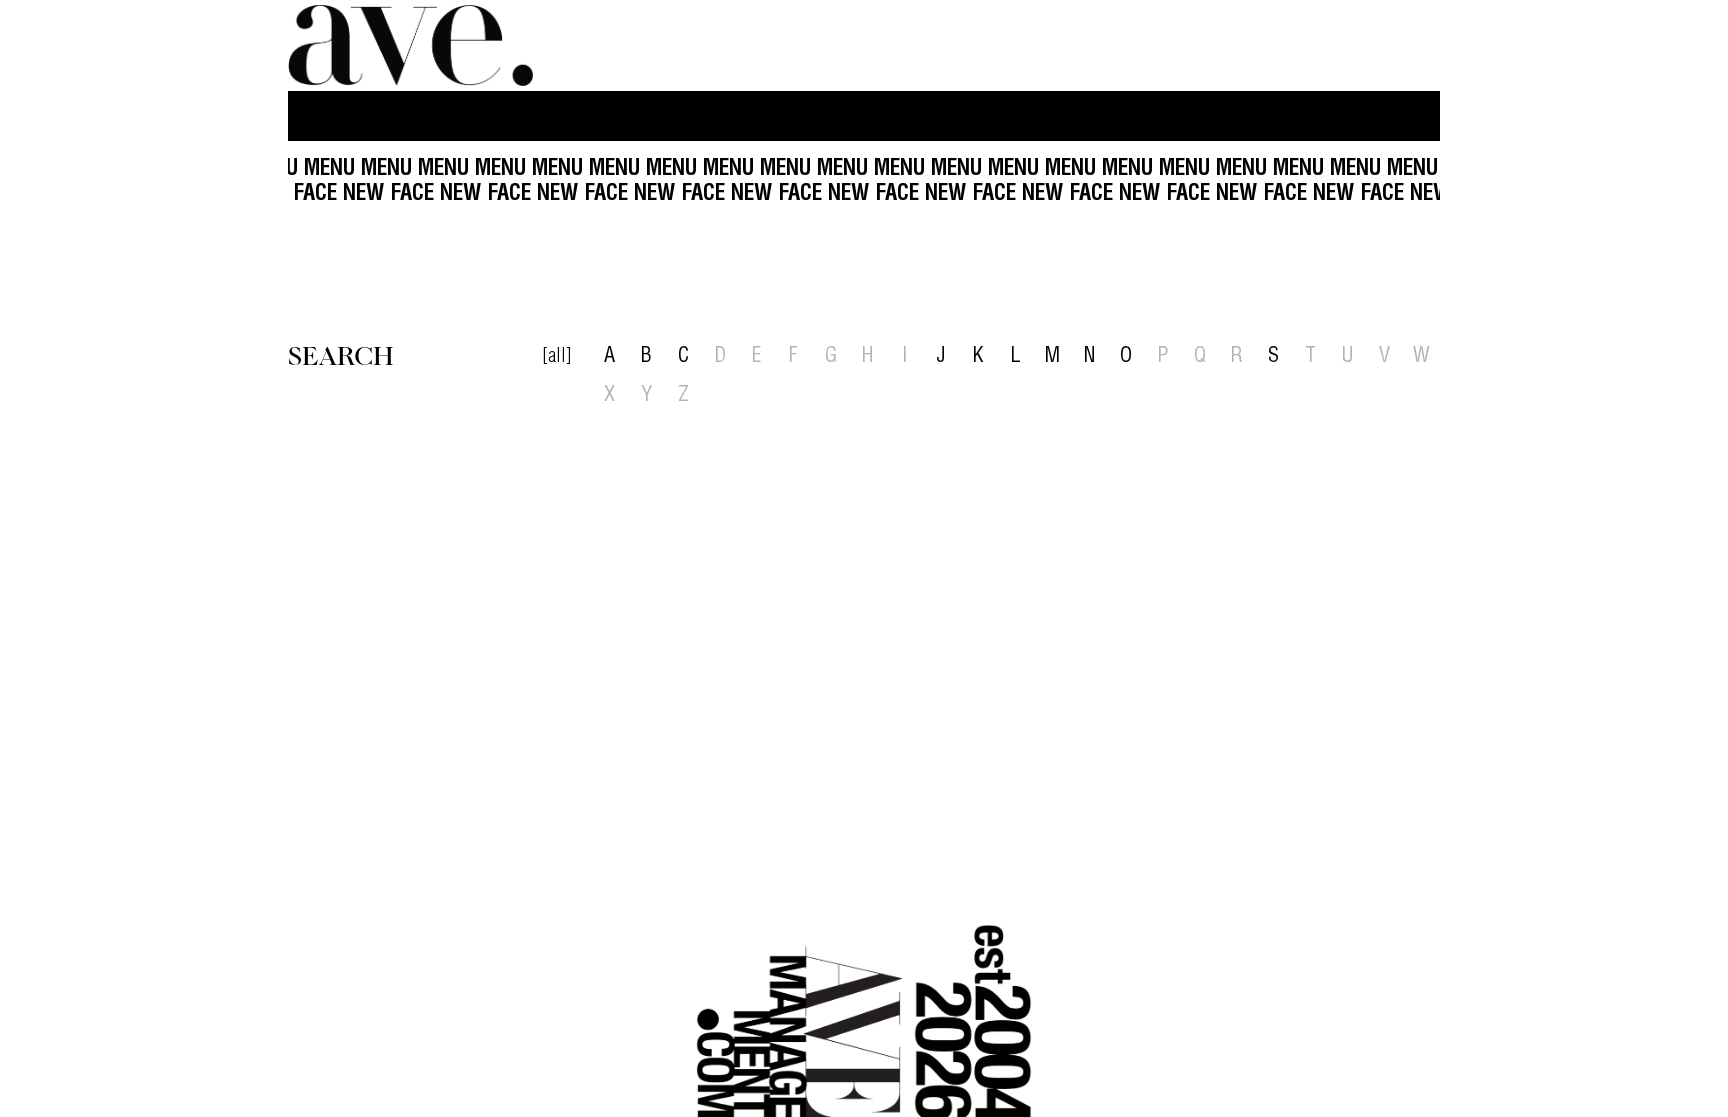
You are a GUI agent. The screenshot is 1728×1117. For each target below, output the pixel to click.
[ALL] (556, 358)
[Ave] (413, 45)
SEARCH (341, 354)
